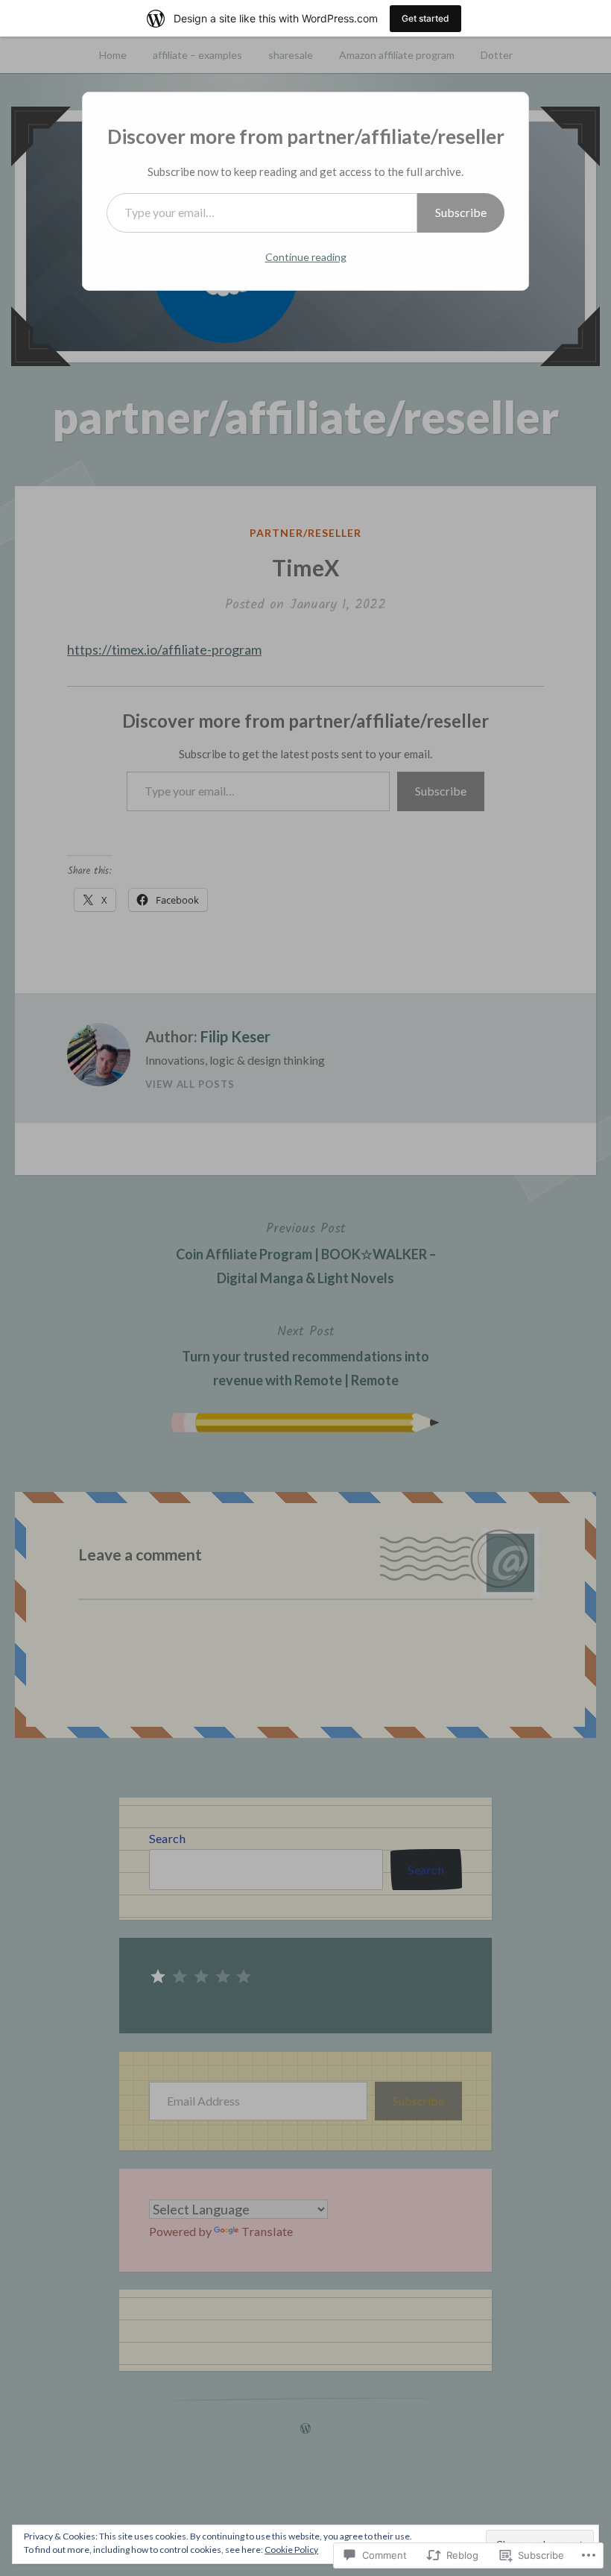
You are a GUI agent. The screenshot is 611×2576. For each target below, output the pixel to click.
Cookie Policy (291, 2550)
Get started (425, 18)
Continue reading (306, 257)
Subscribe (461, 212)
